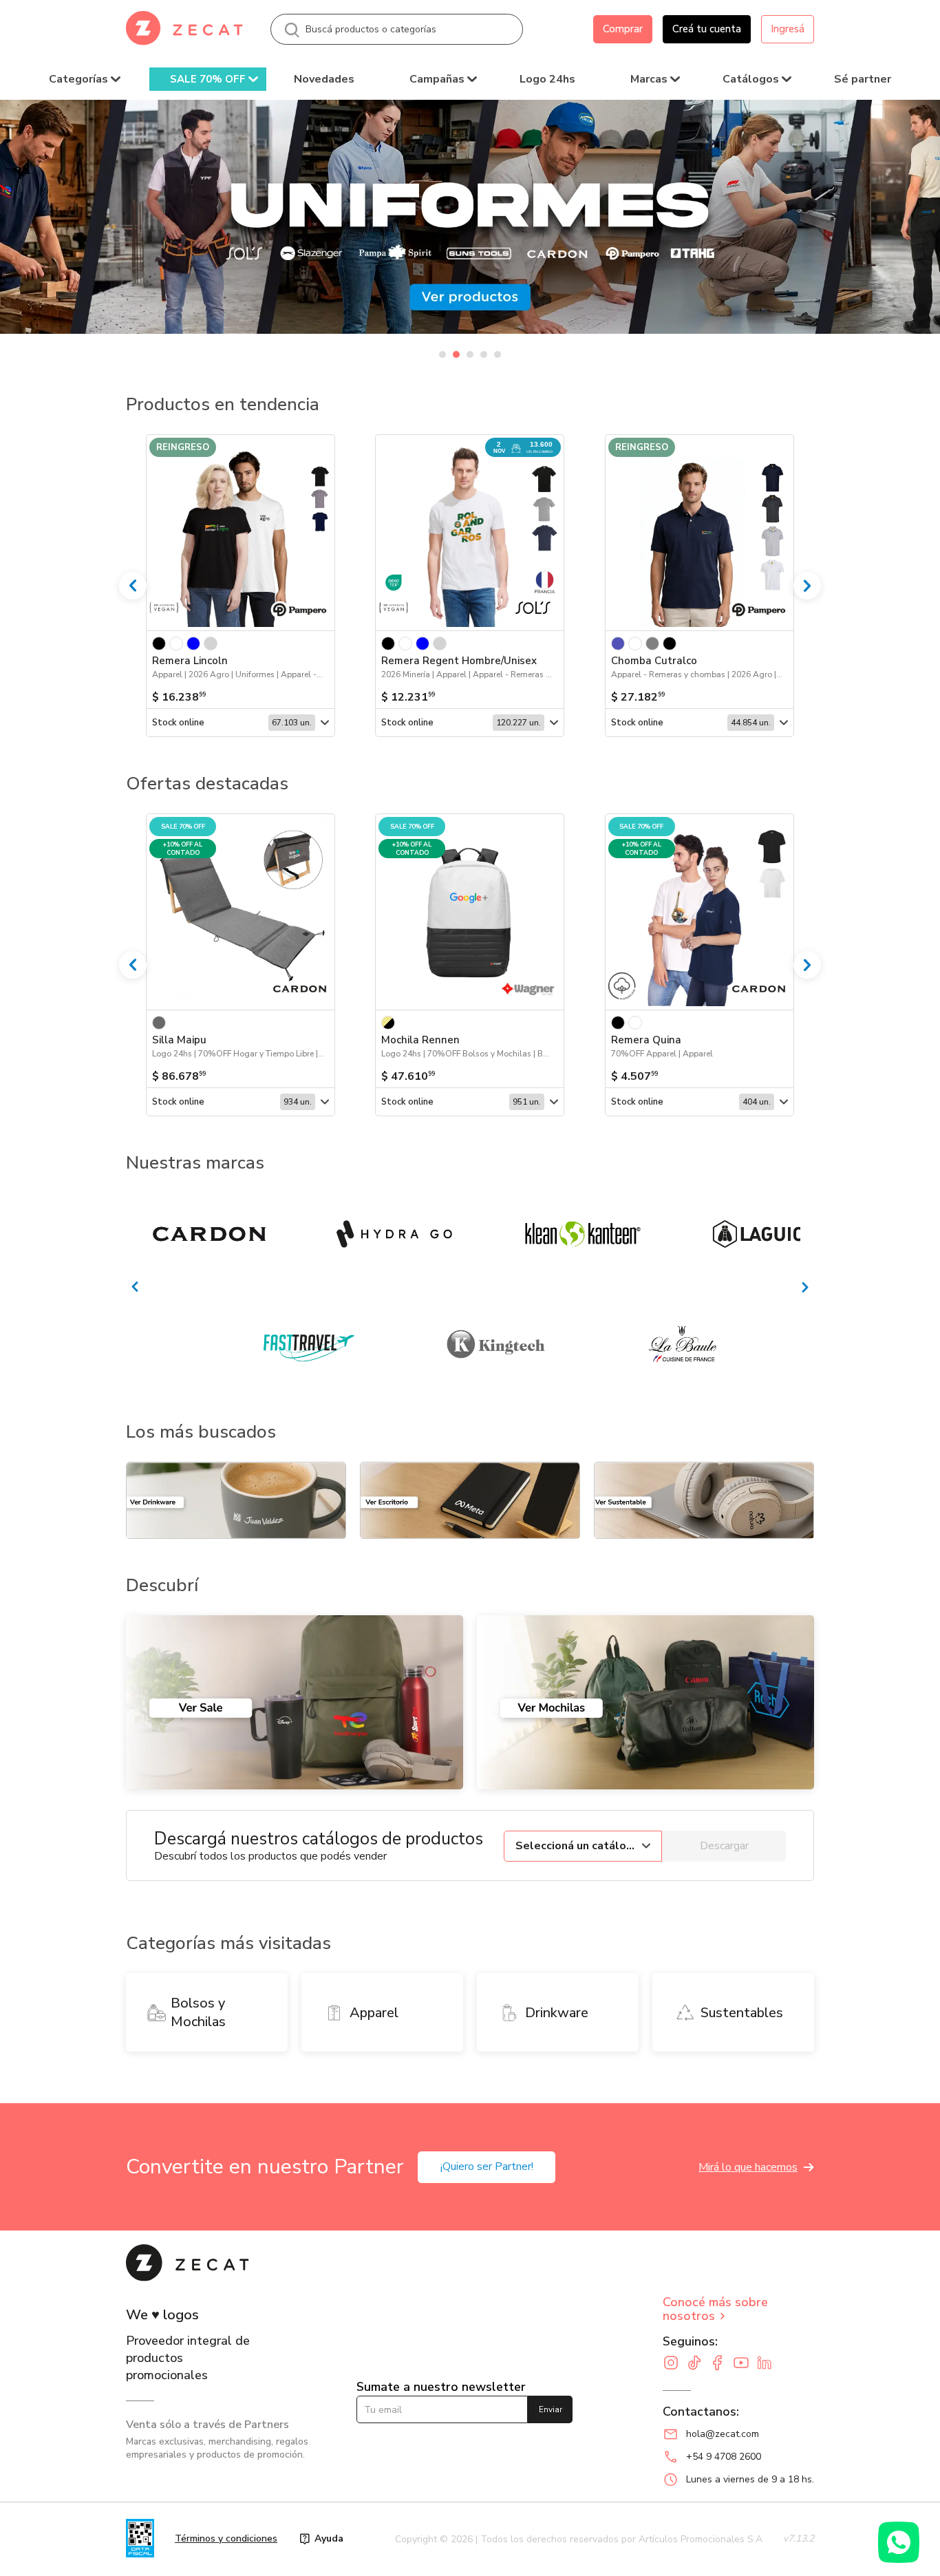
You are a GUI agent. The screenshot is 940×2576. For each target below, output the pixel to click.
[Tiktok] (698, 2364)
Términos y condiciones (226, 2538)
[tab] (442, 354)
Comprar (623, 29)
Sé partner (863, 79)
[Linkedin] (768, 2364)
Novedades (324, 79)
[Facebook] (721, 2364)
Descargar (724, 1846)
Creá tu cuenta (707, 29)
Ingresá (788, 29)
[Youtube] (745, 2364)
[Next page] (807, 965)
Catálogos (751, 79)
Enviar (551, 2409)
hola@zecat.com (723, 2434)
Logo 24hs (547, 79)
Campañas (437, 79)
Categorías (78, 79)
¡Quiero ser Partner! (487, 2167)
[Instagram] (674, 2364)
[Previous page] (133, 965)
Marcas (649, 79)
